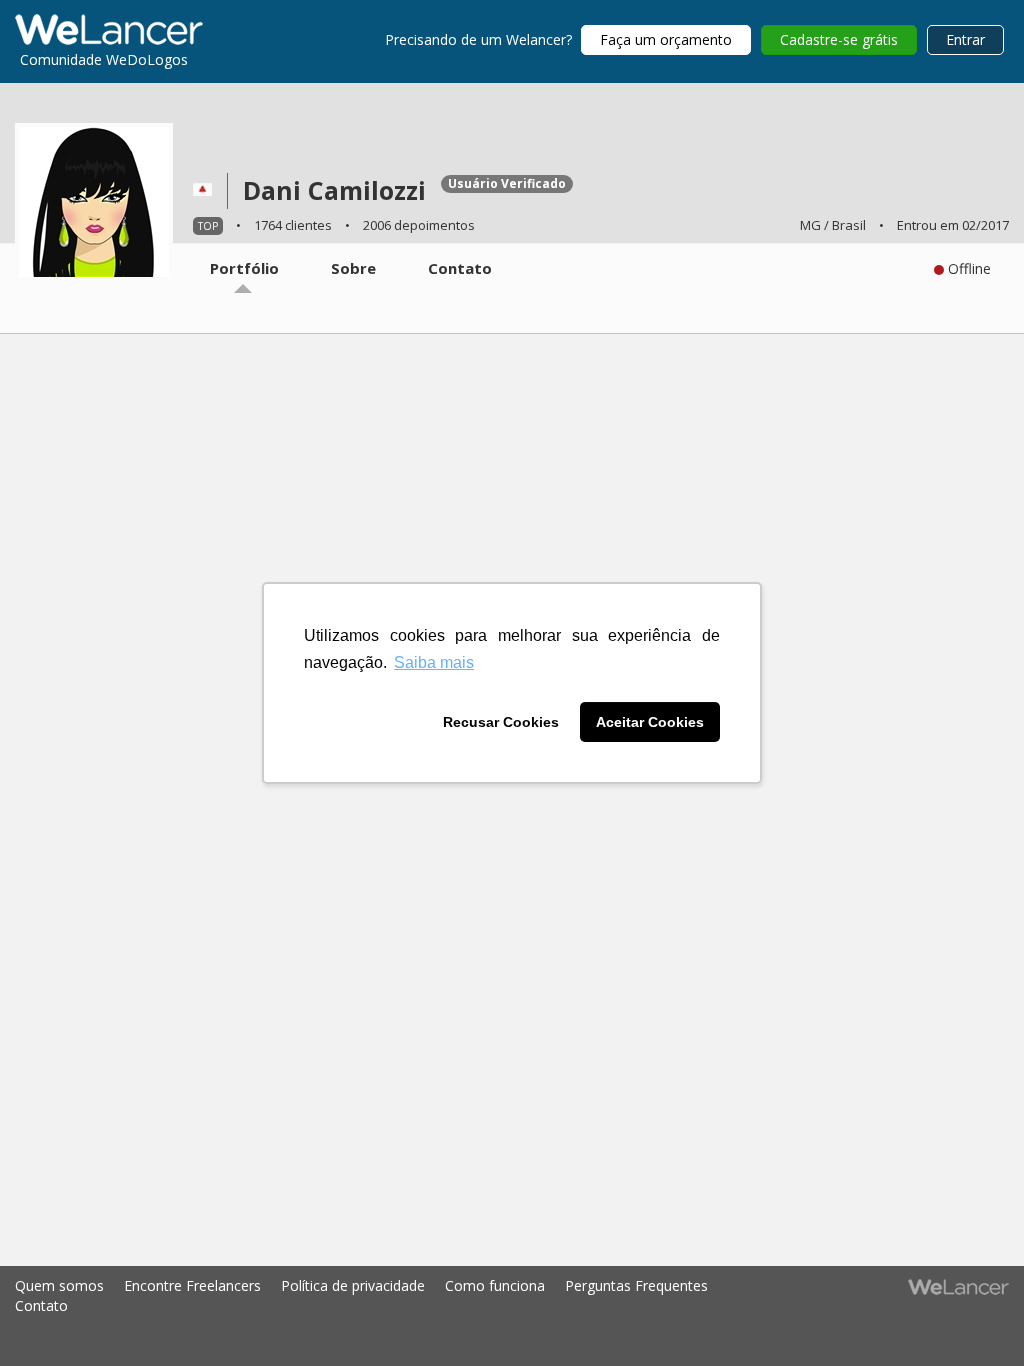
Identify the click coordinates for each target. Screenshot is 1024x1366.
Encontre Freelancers (192, 1285)
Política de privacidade (353, 1285)
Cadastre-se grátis (839, 39)
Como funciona (495, 1285)
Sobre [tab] (353, 268)
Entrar (965, 39)
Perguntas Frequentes (636, 1285)
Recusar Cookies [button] (501, 722)
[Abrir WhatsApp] (50, 1315)
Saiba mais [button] (434, 662)
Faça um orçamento (666, 39)
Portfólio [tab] (244, 268)
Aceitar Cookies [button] (650, 722)
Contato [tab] (460, 268)
